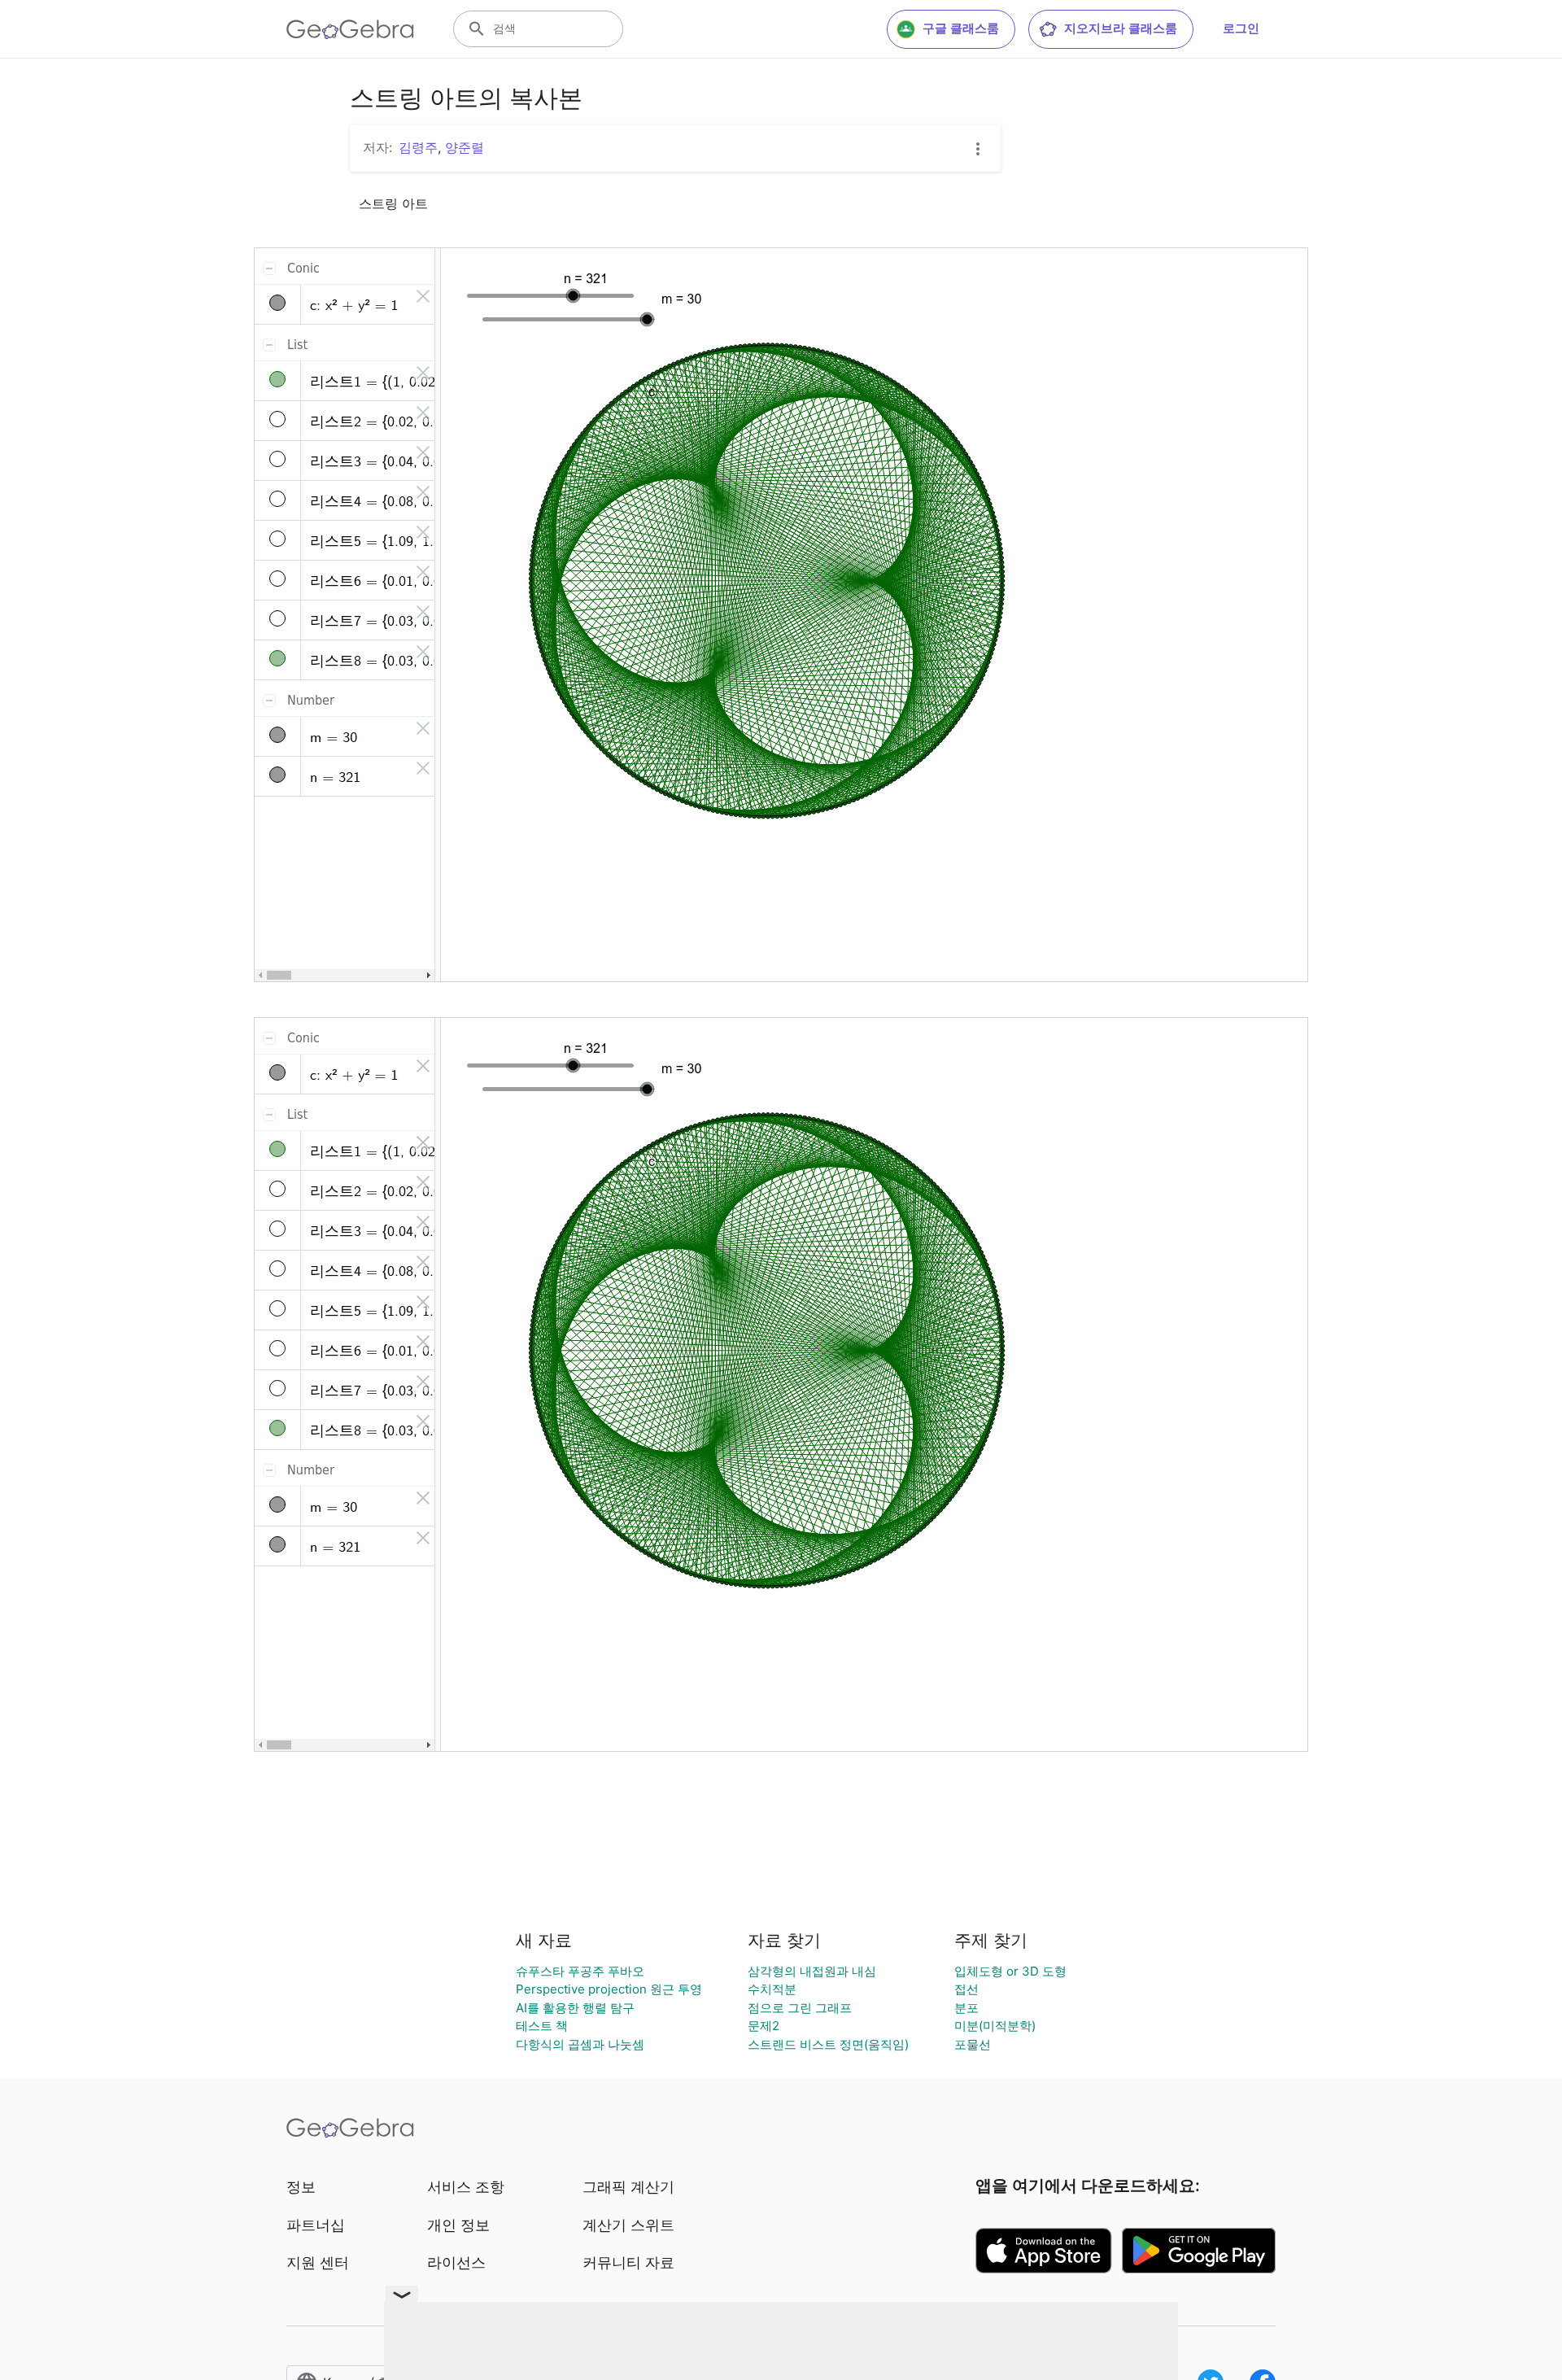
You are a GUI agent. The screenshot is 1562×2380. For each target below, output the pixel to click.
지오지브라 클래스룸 (1121, 28)
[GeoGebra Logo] (350, 29)
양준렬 (465, 147)
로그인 (1241, 28)
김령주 (418, 147)
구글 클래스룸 (961, 28)
